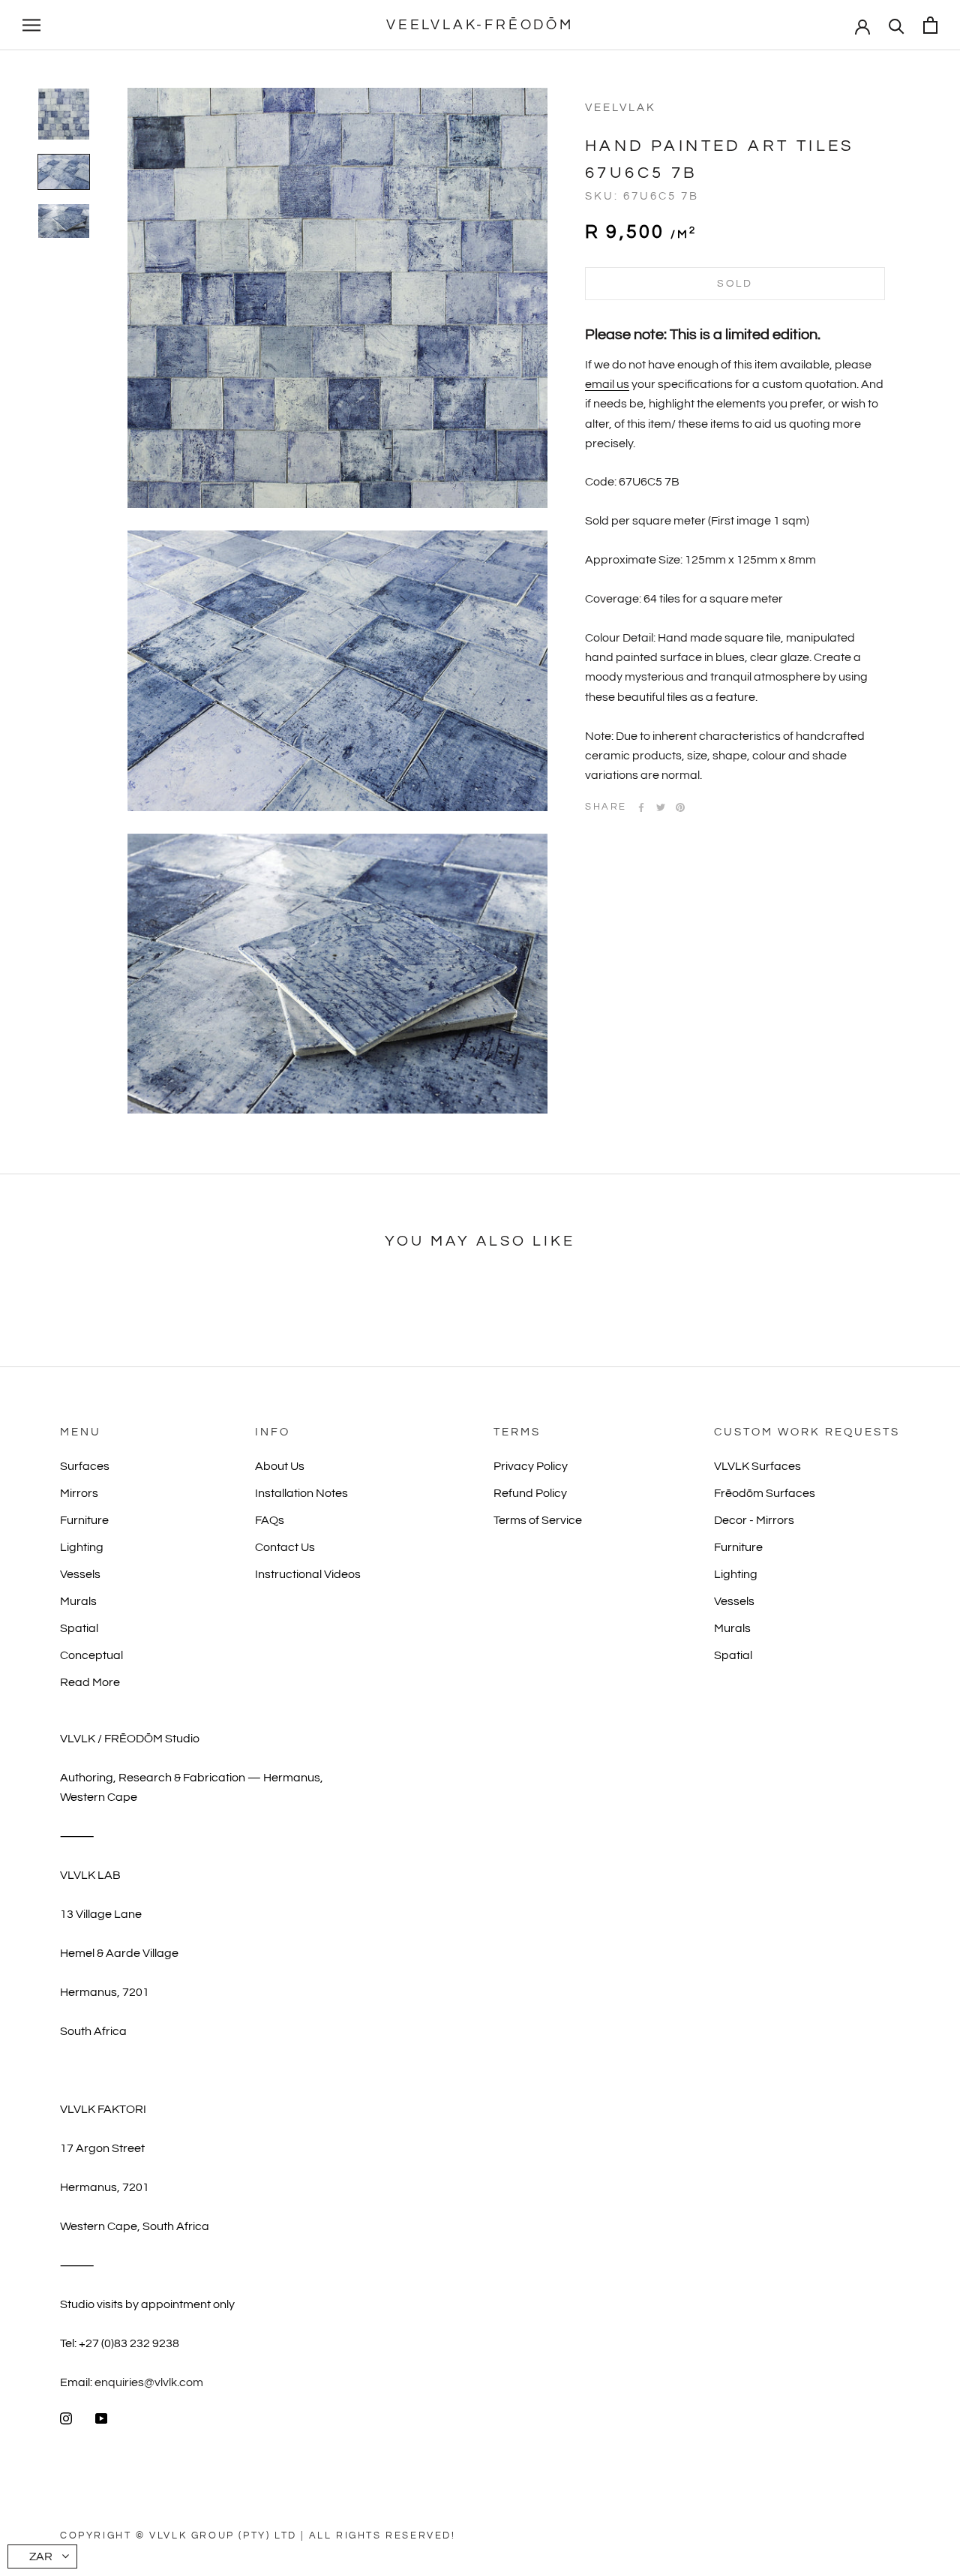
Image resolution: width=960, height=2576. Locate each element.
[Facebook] (641, 807)
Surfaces (85, 1466)
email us (607, 384)
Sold (735, 284)
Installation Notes (301, 1493)
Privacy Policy (531, 1466)
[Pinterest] (680, 807)
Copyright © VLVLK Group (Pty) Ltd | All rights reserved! (258, 2535)
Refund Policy (530, 1493)
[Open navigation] (31, 26)
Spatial (79, 1628)
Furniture (84, 1520)
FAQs (270, 1520)
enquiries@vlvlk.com (149, 2382)
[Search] (897, 25)
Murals (78, 1601)
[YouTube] (101, 2418)
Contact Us (285, 1547)
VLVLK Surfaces (757, 1466)
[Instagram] (66, 2418)
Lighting (82, 1547)
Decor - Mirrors (754, 1520)
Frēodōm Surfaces (765, 1493)
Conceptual (91, 1655)
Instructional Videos (308, 1574)
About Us (280, 1466)
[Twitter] (661, 807)
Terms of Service (538, 1520)
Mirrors (79, 1493)
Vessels (80, 1574)
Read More (90, 1682)
